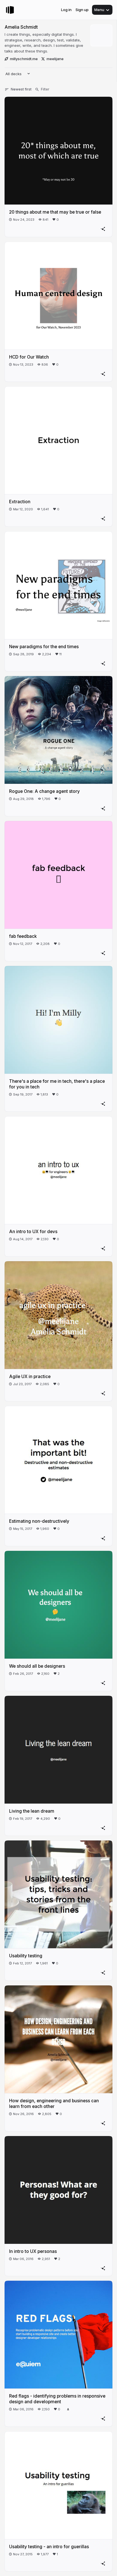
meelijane (55, 59)
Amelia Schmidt (21, 27)
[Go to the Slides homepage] (10, 10)
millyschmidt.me (24, 59)
